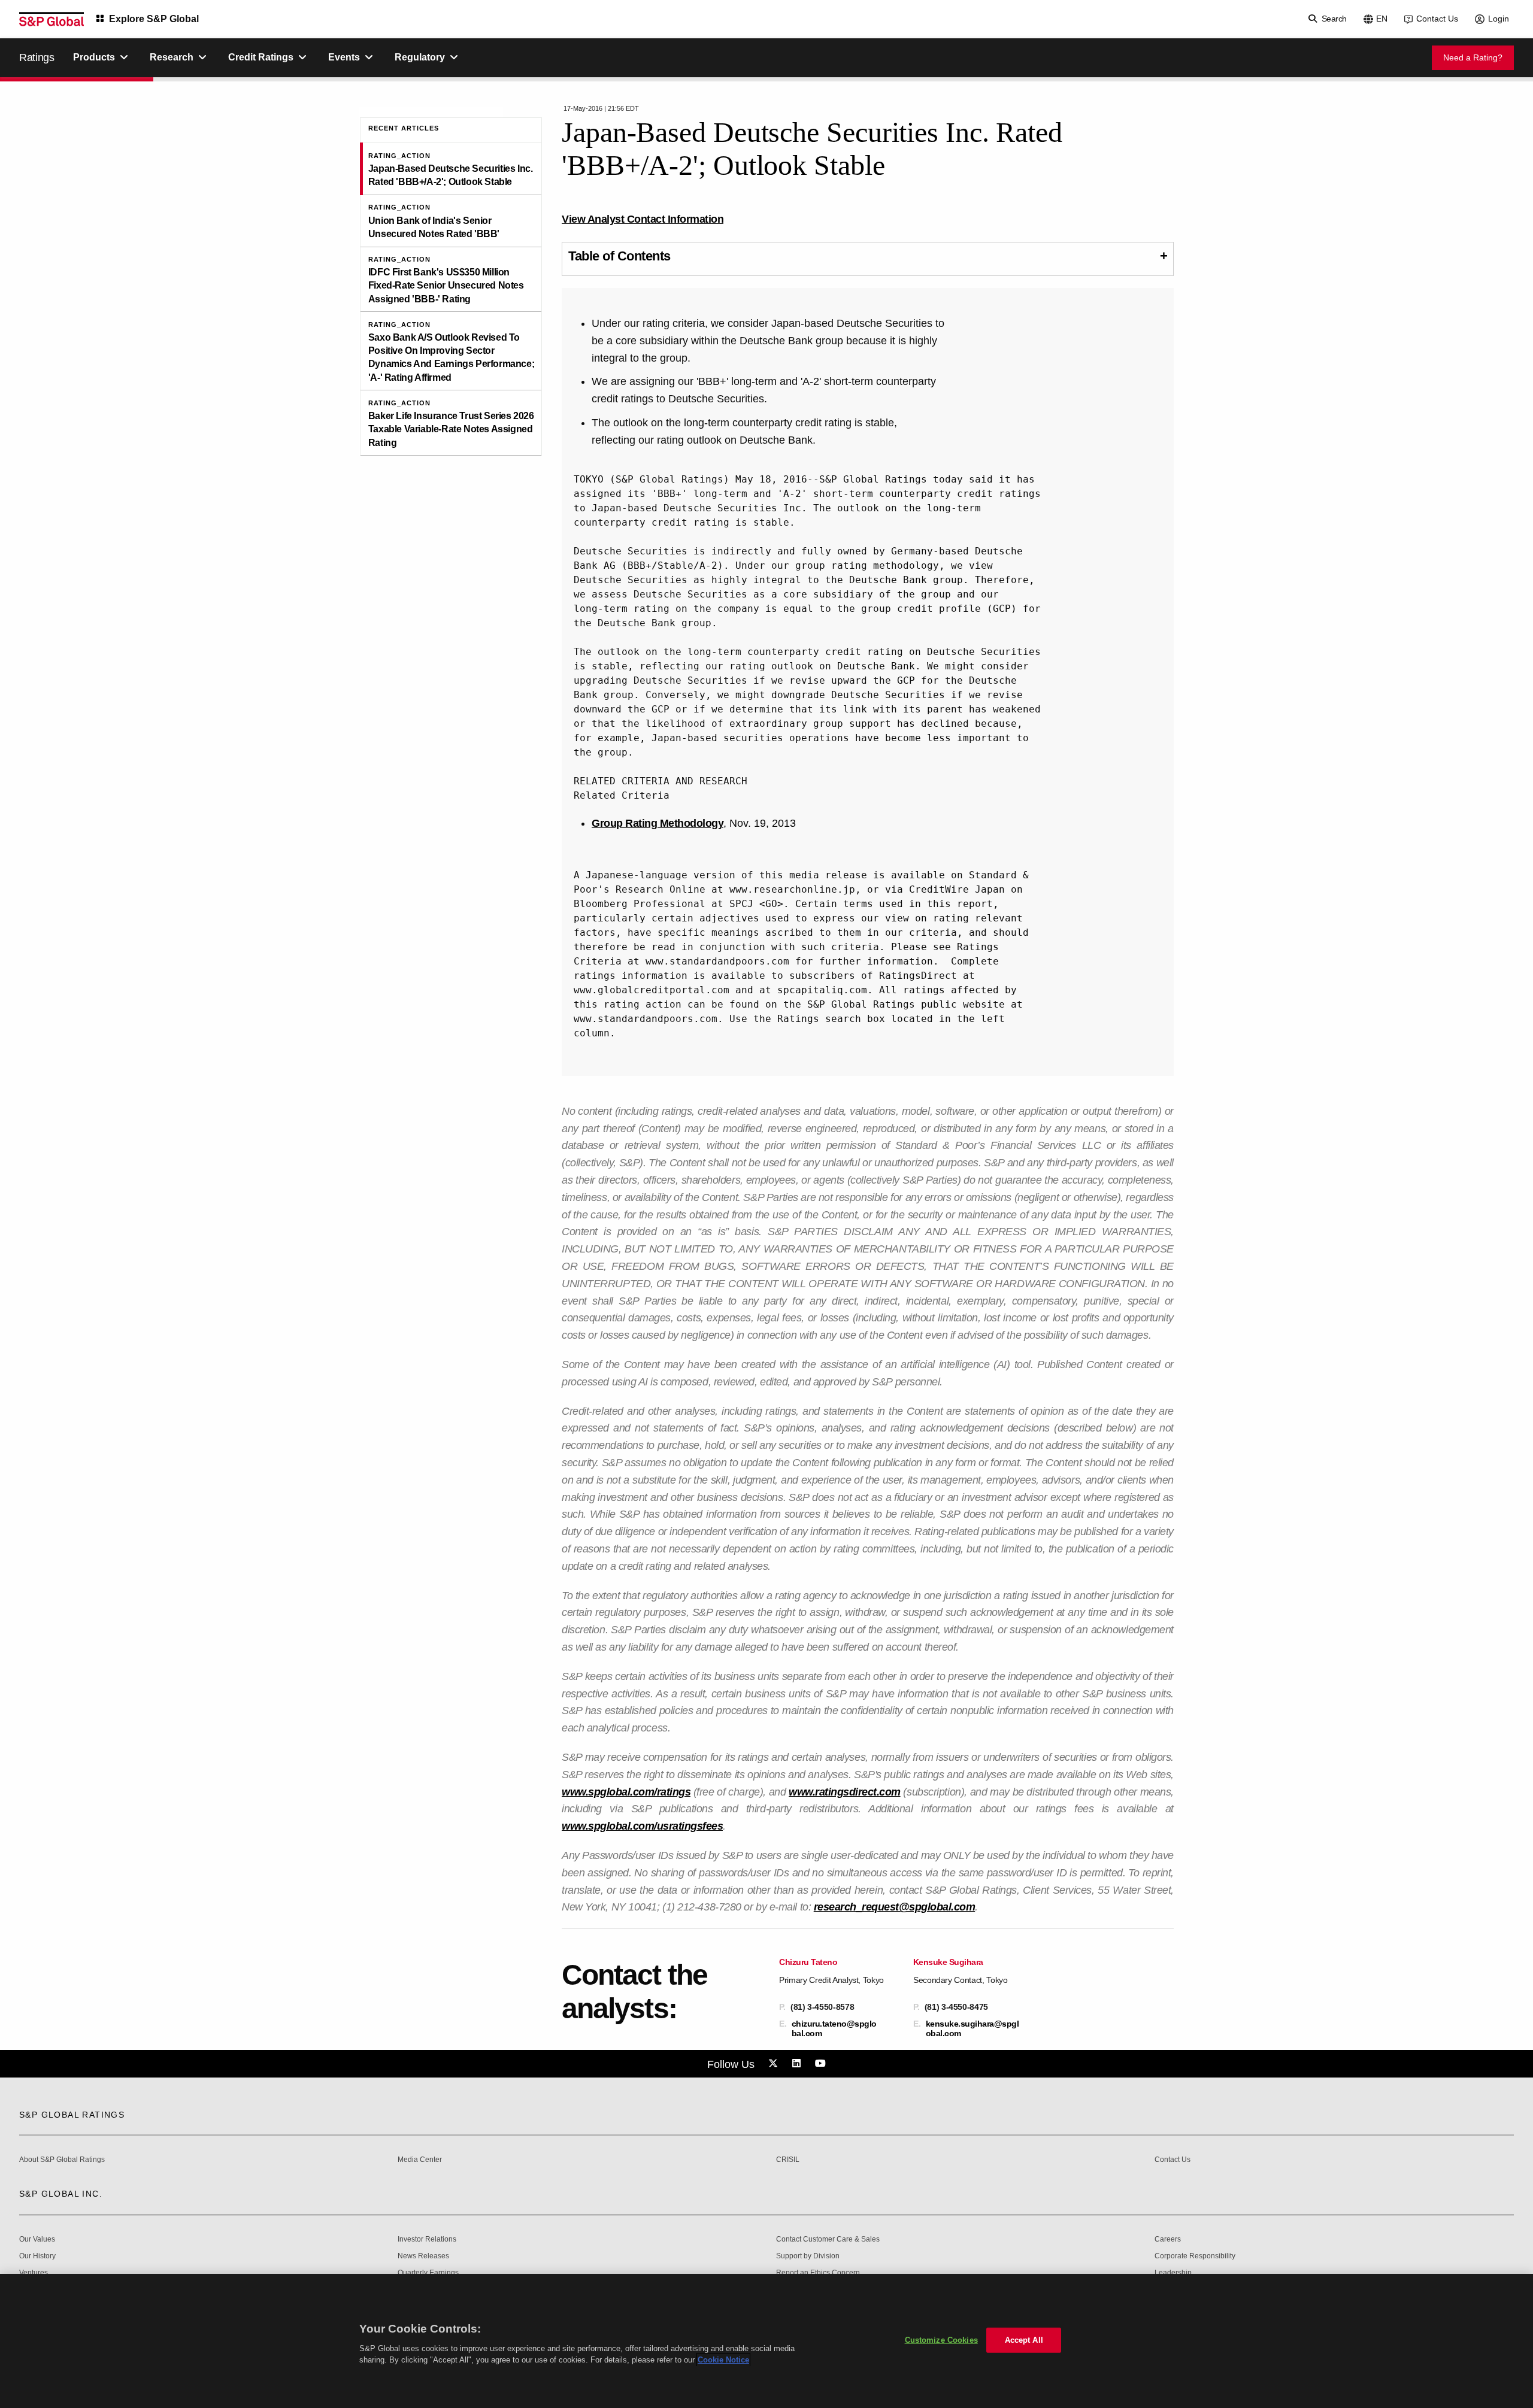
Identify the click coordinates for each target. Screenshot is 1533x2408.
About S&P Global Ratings (62, 2160)
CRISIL (788, 2160)
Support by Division (808, 2256)
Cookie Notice (723, 2360)
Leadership (1173, 2273)
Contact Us (1437, 19)
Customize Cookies (941, 2340)
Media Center (420, 2160)
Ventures (34, 2273)
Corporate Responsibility (1195, 2256)
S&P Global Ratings (72, 2115)
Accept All (1024, 2340)
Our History (37, 2256)
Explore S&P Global (154, 19)
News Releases (423, 2256)
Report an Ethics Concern (818, 2273)
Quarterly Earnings (428, 2273)
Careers (1168, 2239)
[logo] (51, 19)
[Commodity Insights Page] (775, 2064)
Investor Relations (427, 2239)
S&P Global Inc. (61, 2194)
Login (1499, 19)
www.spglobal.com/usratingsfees (642, 1826)
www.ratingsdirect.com (845, 1792)
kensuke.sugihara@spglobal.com (972, 2028)
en (1382, 19)
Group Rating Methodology (658, 823)
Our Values (37, 2239)
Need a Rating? (1473, 57)
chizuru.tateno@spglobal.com (834, 2028)
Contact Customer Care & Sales (828, 2239)
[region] (766, 2341)
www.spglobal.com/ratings (626, 1792)
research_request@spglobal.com (895, 1907)
